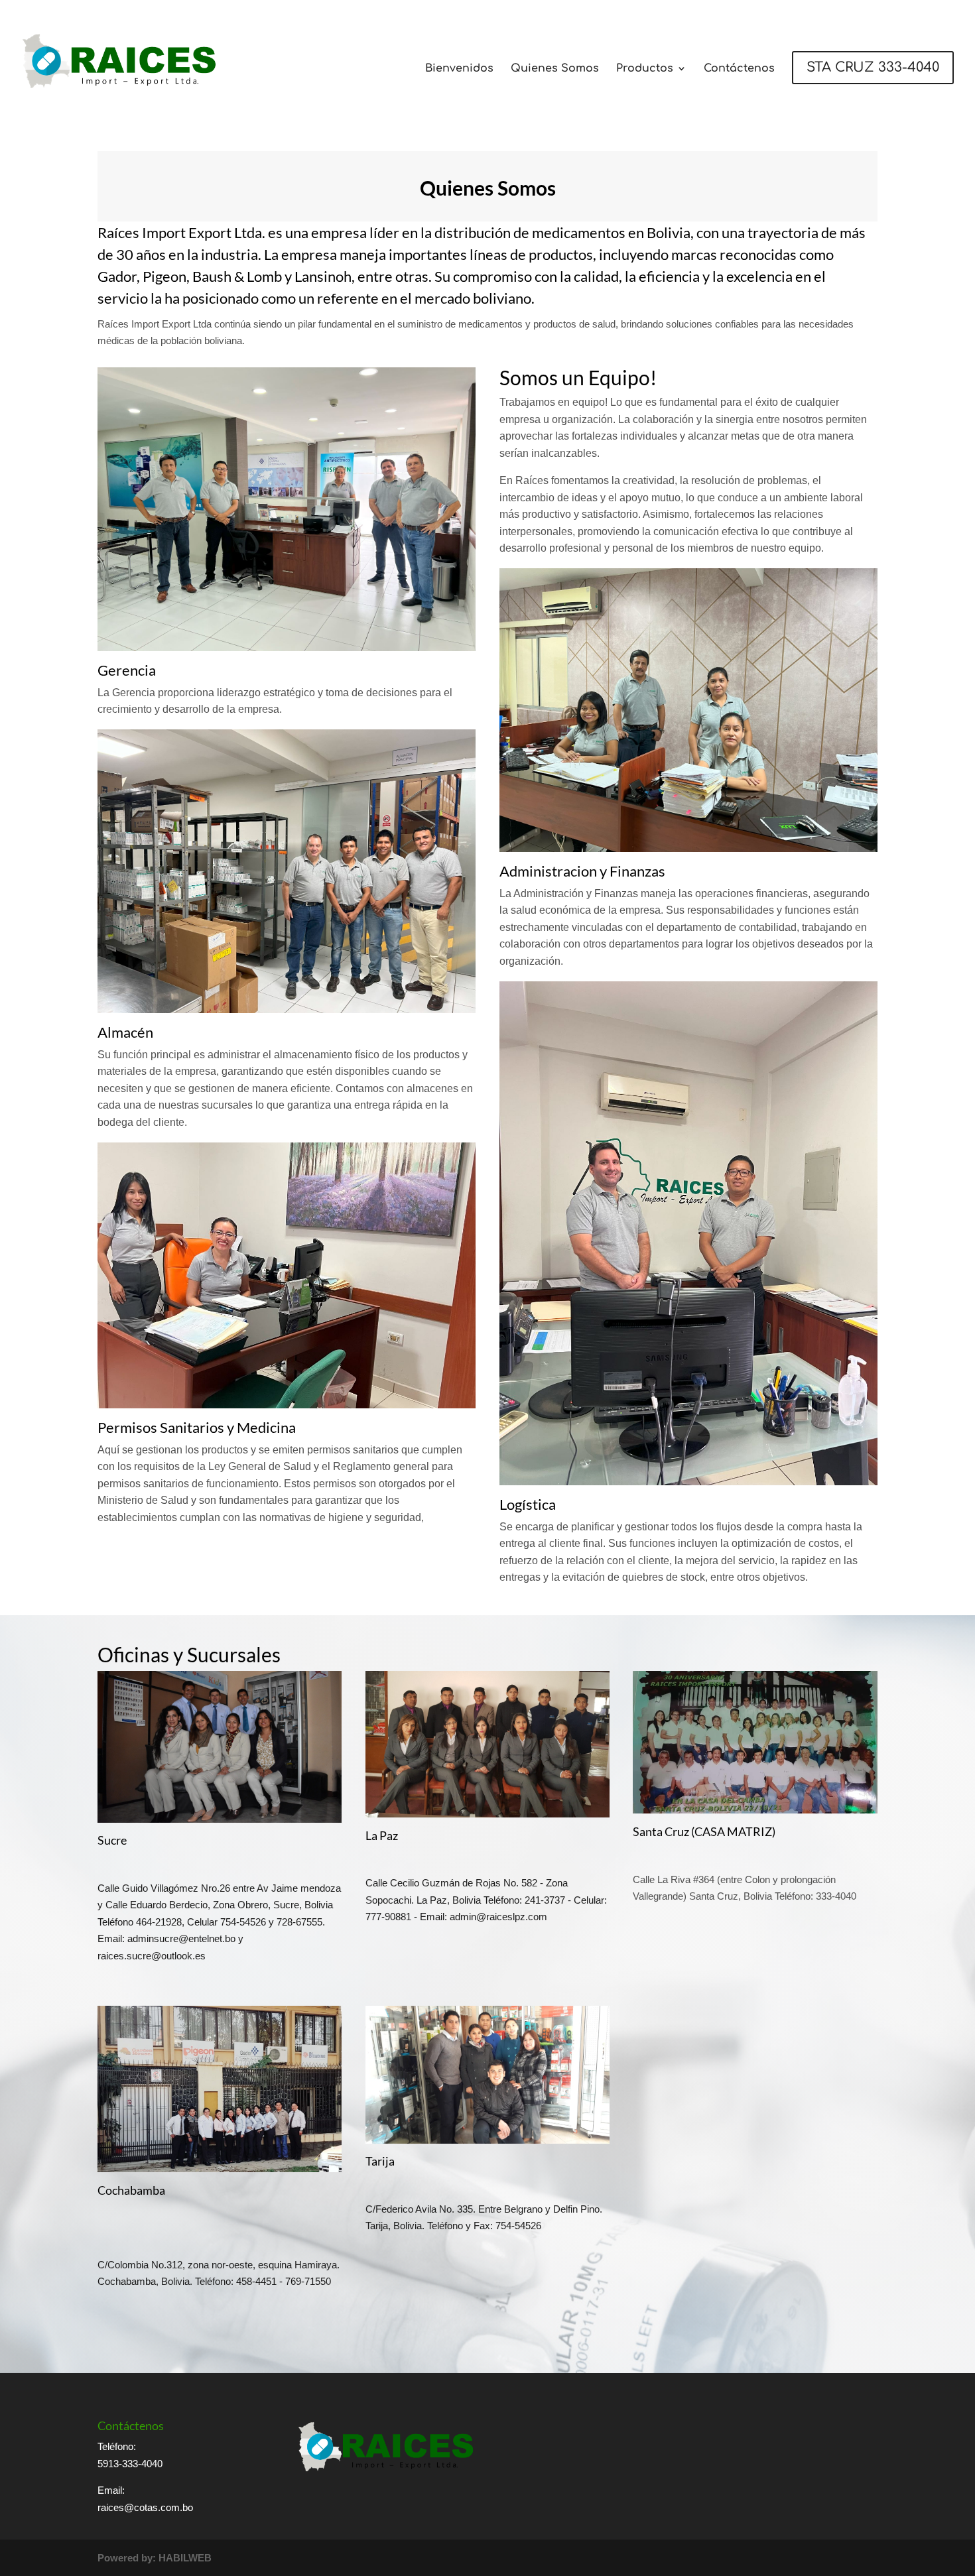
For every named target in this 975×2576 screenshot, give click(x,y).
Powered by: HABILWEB (155, 2558)
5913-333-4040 (130, 2464)
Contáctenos (739, 69)
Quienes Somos (555, 69)
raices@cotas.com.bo (145, 2507)
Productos (645, 69)
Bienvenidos (459, 69)
